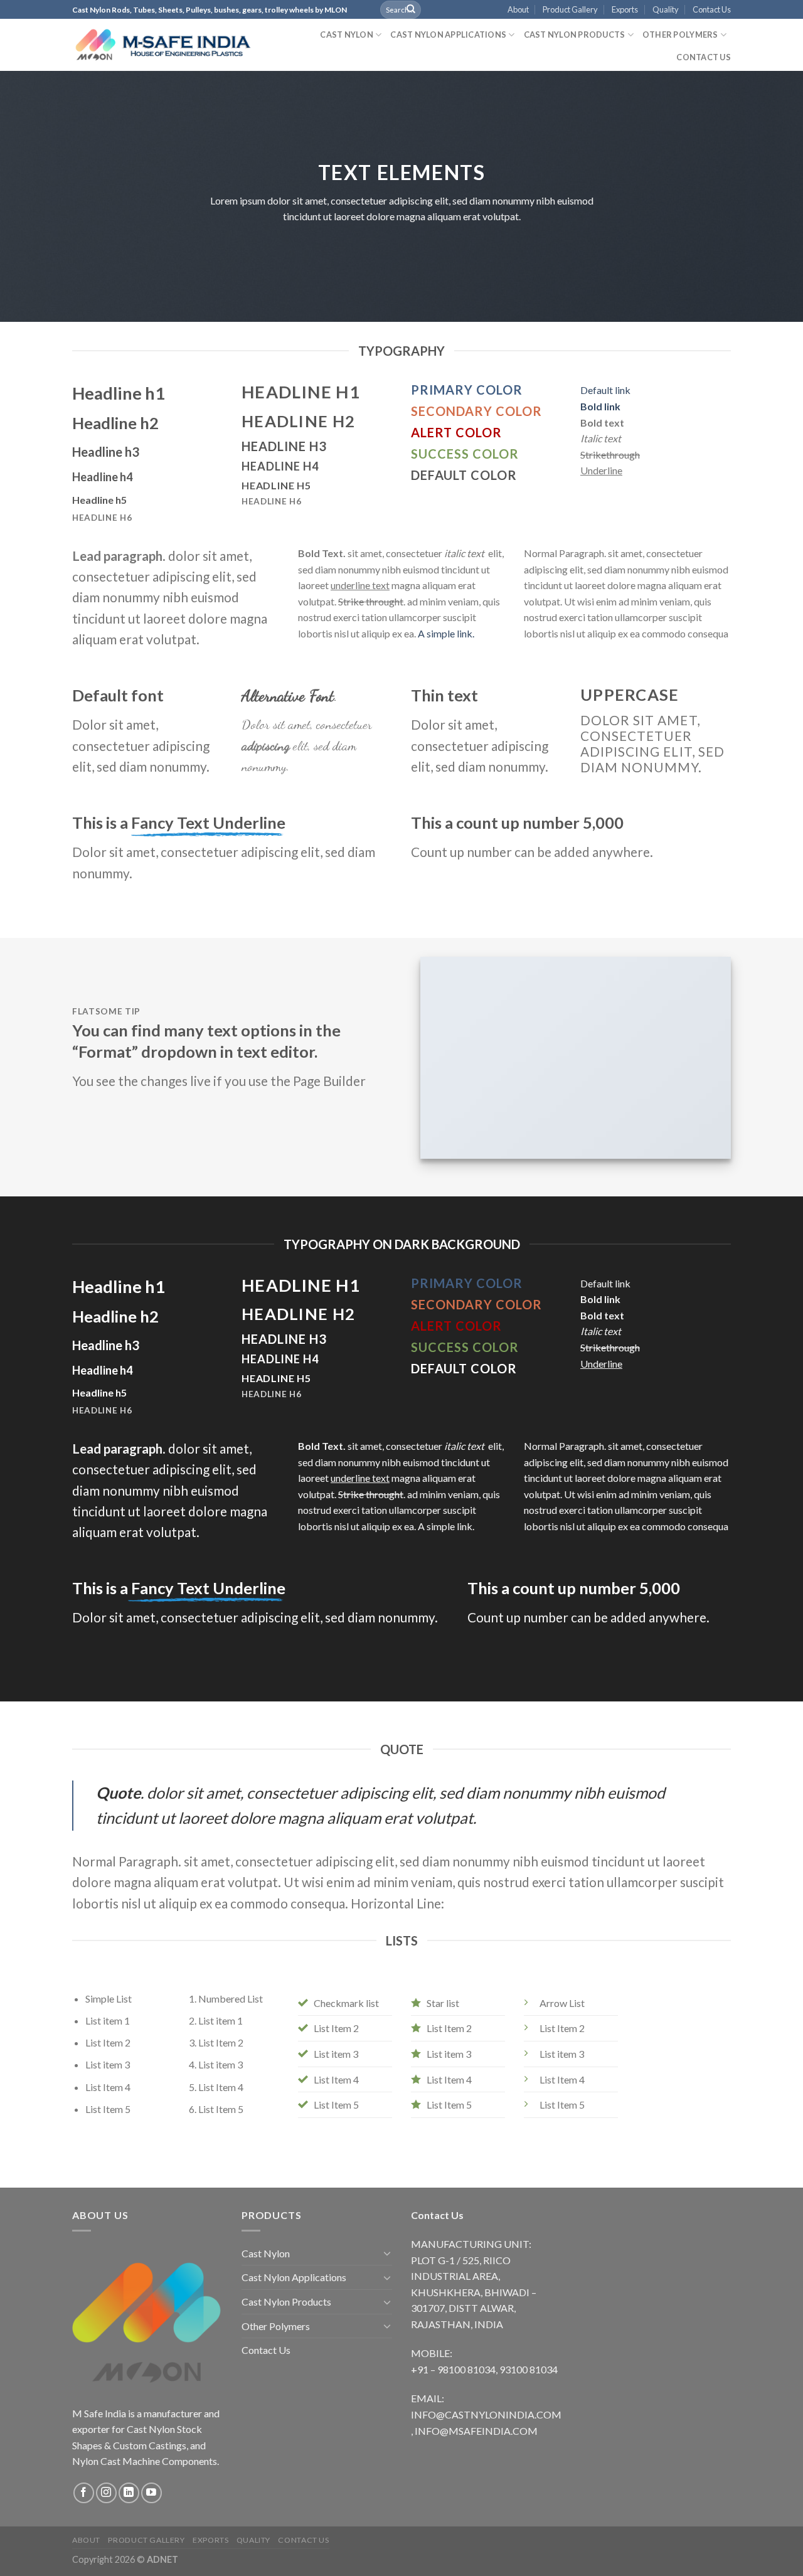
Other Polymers (680, 35)
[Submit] (411, 9)
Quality (666, 9)
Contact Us (712, 9)
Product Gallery (570, 9)
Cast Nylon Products (575, 35)
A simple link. (446, 633)
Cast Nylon (347, 35)
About (518, 9)
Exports (625, 9)
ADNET (162, 2559)
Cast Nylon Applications (448, 35)
